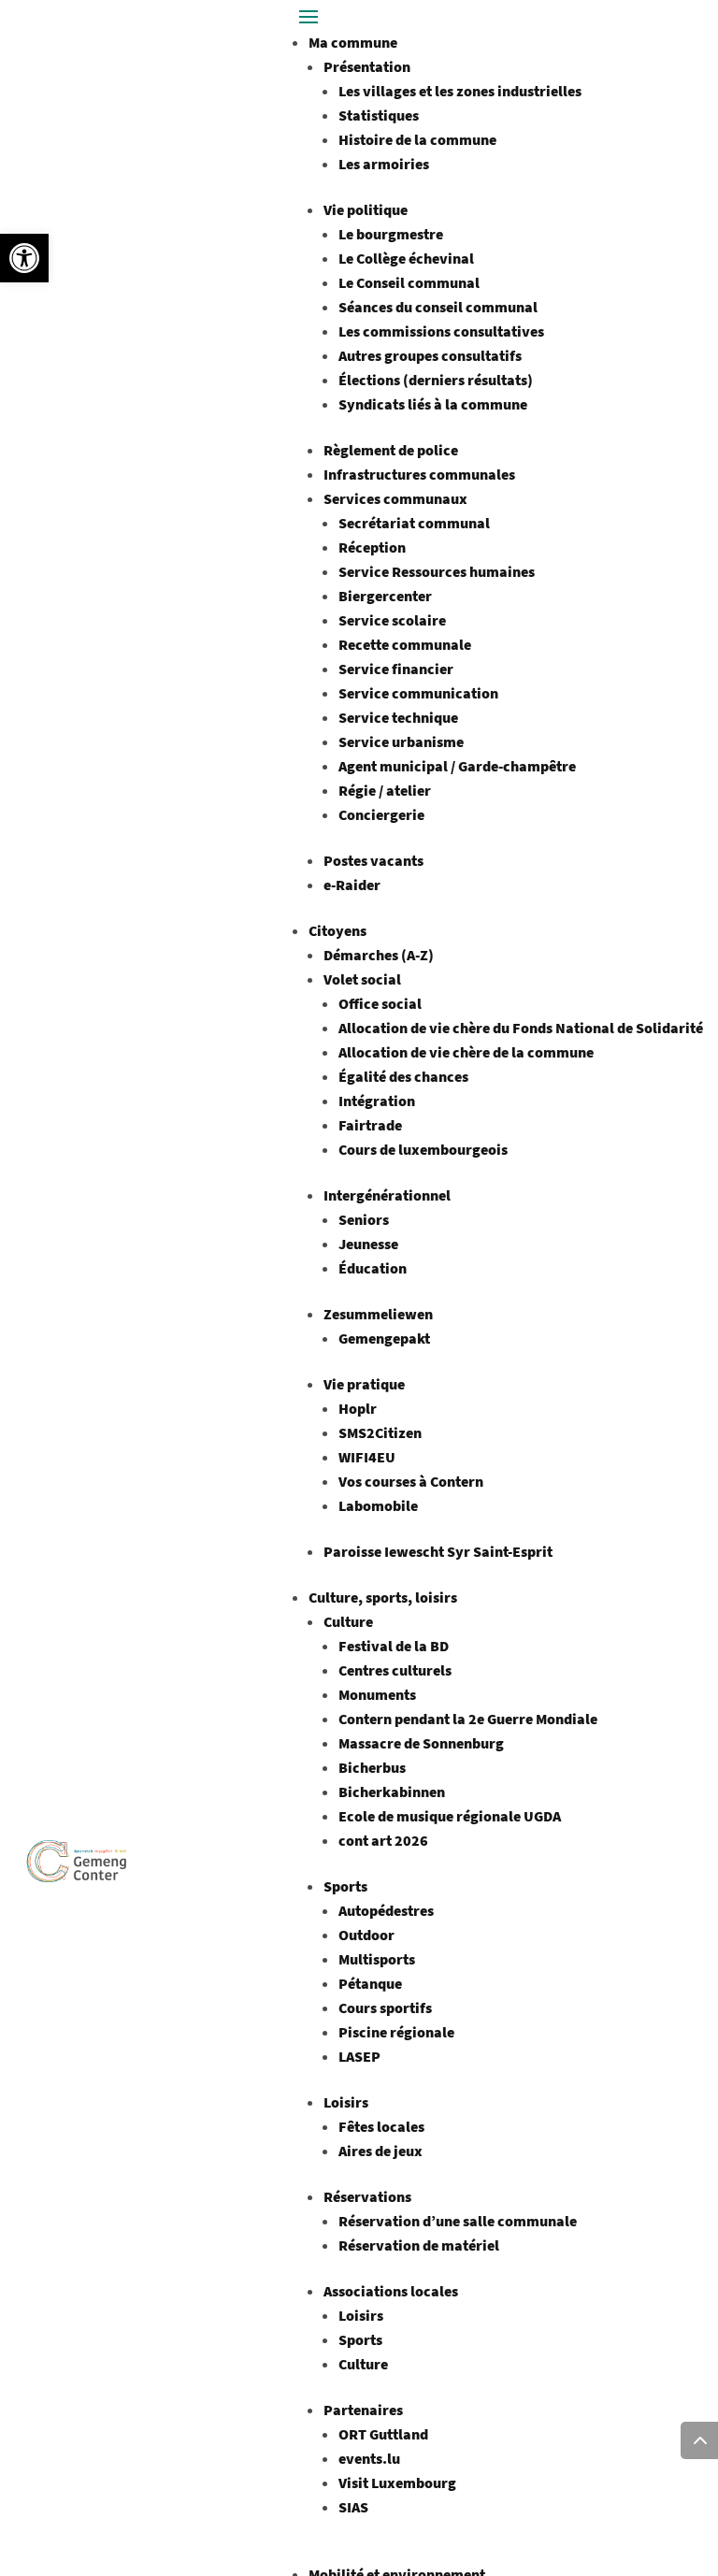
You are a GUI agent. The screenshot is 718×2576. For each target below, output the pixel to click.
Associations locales (391, 2291)
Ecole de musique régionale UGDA (450, 1816)
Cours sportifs (385, 2008)
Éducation (373, 1268)
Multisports (377, 1959)
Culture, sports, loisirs (383, 1597)
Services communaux (395, 498)
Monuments (377, 1694)
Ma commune (353, 42)
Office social (380, 1003)
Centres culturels (395, 1670)
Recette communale (405, 644)
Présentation (367, 66)
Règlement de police (391, 450)
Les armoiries (384, 164)
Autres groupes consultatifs (430, 355)
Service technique (398, 717)
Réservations (367, 2196)
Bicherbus (372, 1767)
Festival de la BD (394, 1646)
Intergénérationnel (387, 1195)
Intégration (377, 1101)
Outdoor (366, 1935)
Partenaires (363, 2410)
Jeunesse (368, 1244)
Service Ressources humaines (437, 571)
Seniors (364, 1219)
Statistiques (379, 115)
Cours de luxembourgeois (423, 1149)
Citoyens (337, 930)
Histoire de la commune (417, 139)
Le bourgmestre (391, 234)
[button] (24, 258)
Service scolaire (392, 620)
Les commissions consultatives (441, 331)
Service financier (396, 669)
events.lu (369, 2458)
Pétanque (370, 1983)
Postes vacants (373, 860)
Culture (348, 1621)
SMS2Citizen (380, 1432)
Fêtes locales (381, 2126)
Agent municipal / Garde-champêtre (457, 766)
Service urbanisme (401, 741)
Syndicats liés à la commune (433, 404)
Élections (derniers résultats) (436, 380)
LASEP (359, 2056)
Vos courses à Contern (411, 1481)
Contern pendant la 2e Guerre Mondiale (468, 1719)
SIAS (353, 2507)
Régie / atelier (385, 790)
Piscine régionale (396, 2032)
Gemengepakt (384, 1338)
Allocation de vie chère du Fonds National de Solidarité (521, 1028)
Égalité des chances (403, 1076)
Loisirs (346, 2102)
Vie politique (366, 209)
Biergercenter (385, 596)
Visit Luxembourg (397, 2482)
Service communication (418, 693)
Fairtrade (370, 1125)
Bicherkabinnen (392, 1792)
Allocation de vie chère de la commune (466, 1052)
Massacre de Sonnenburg (421, 1743)
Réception (372, 547)
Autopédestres (386, 1910)
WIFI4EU (367, 1457)
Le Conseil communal (409, 282)
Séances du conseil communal (438, 307)
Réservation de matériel (419, 2245)
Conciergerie (381, 814)
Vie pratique (364, 1384)
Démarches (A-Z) (379, 955)
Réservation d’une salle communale (458, 2221)
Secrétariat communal (414, 523)
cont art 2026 (383, 1840)
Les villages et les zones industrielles (460, 91)
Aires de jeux (381, 2151)
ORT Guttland (383, 2434)
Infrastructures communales (419, 474)
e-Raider (352, 885)
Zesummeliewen (378, 1314)
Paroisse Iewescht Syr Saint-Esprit (438, 1551)
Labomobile (378, 1505)
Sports (345, 1886)
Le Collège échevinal (406, 258)
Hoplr (358, 1408)
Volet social (362, 979)
